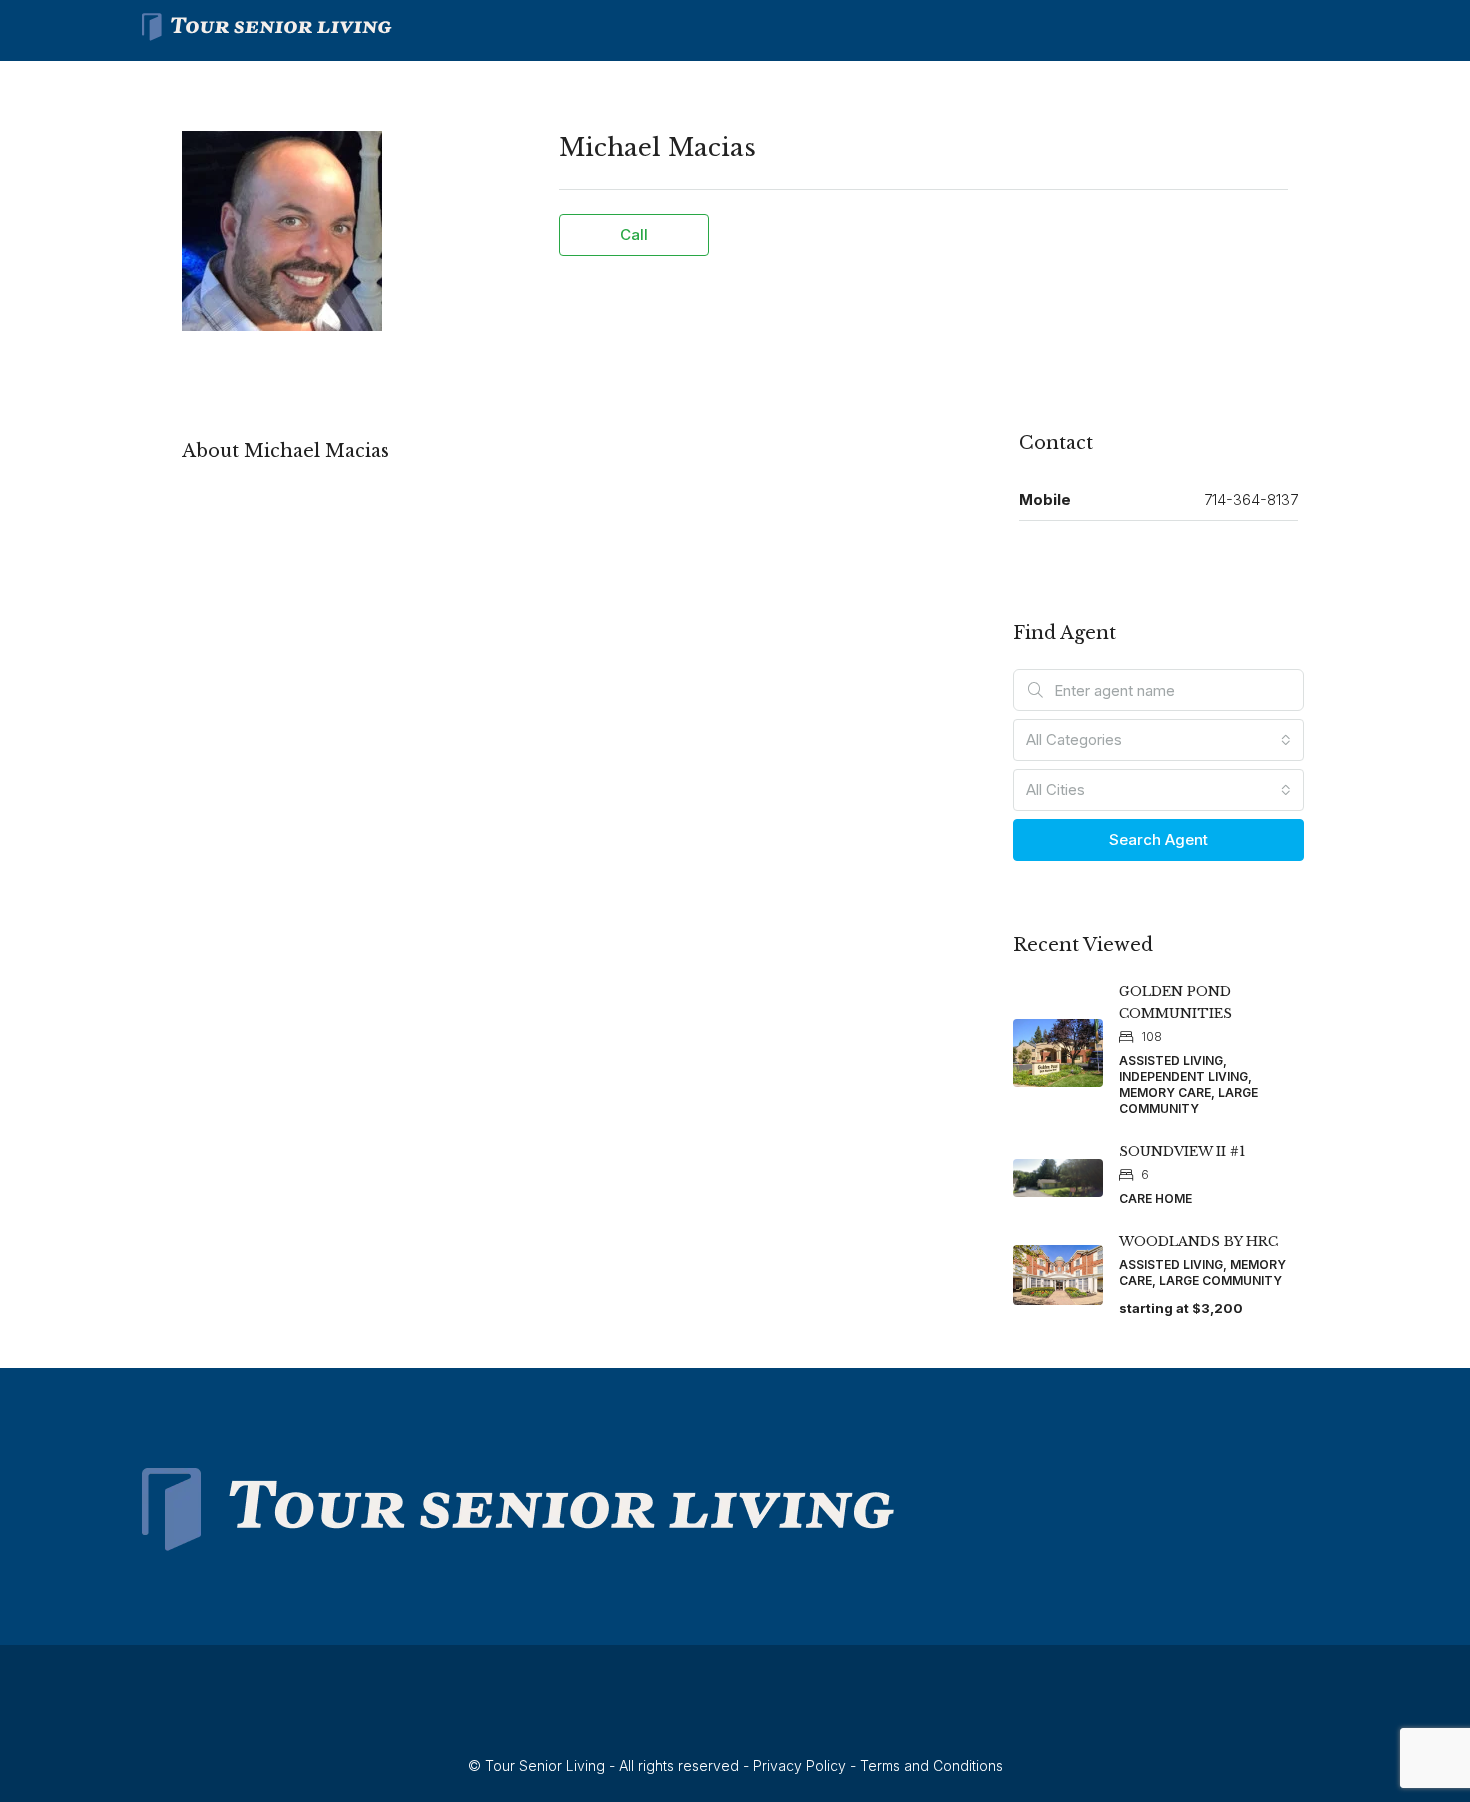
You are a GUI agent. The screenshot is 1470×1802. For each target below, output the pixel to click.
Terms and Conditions (931, 1765)
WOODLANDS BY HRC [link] (1198, 1241)
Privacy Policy (799, 1765)
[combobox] (1158, 740)
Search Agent (1158, 839)
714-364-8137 (1251, 499)
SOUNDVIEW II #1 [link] (1182, 1151)
